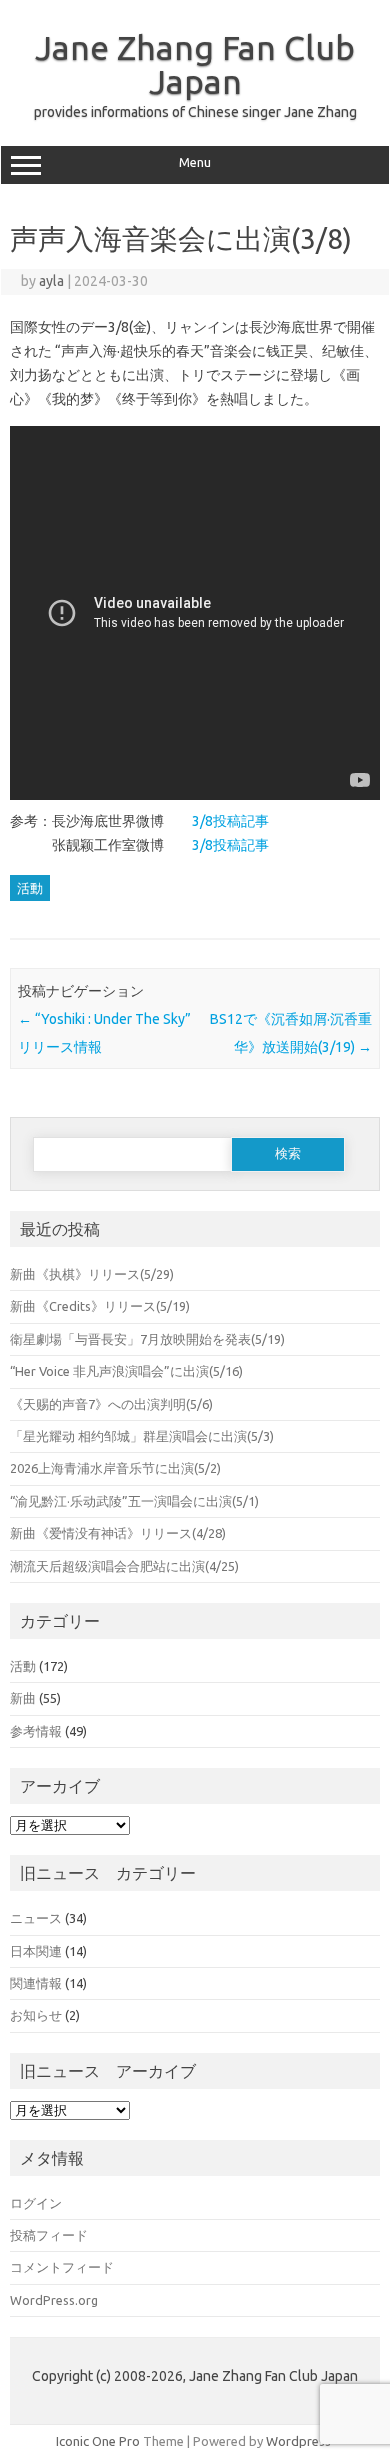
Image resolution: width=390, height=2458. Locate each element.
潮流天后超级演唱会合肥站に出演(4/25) (124, 1566)
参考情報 (36, 1731)
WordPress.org (54, 2300)
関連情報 (36, 1983)
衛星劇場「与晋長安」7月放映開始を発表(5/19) (147, 1339)
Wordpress (298, 2441)
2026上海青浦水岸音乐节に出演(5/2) (115, 1468)
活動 (30, 888)
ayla (51, 281)
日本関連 (36, 1951)
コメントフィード (62, 2267)
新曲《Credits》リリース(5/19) (100, 1306)
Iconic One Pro (98, 2441)
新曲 (23, 1698)
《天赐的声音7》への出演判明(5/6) (111, 1404)
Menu (195, 162)
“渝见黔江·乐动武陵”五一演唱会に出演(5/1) (134, 1501)
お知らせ (36, 2015)
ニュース (36, 1918)
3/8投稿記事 (230, 821)
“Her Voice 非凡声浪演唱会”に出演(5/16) (126, 1371)
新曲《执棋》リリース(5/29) (105, 1274)
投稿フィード (49, 2235)
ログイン (36, 2203)
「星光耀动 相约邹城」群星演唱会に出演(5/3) (142, 1436)
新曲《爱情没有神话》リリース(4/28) (118, 1533)
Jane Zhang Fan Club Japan (195, 64)
